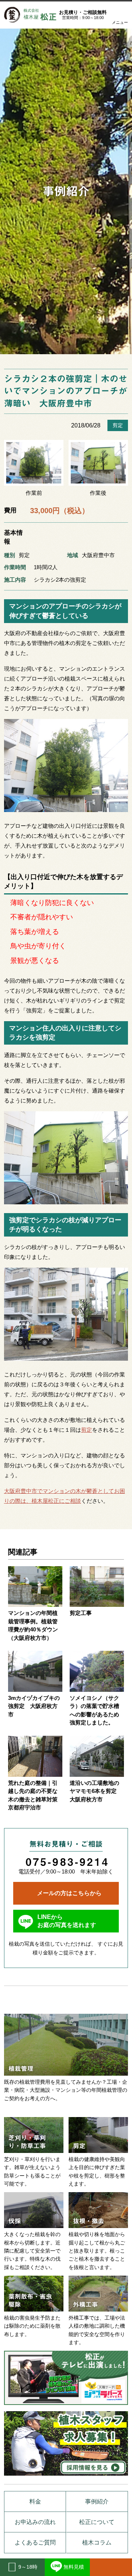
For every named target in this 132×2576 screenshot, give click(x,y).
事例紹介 (66, 191)
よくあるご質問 (35, 2542)
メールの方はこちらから (69, 1893)
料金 (35, 2501)
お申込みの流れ (35, 2522)
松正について (97, 2522)
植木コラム (97, 2542)
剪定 (118, 425)
